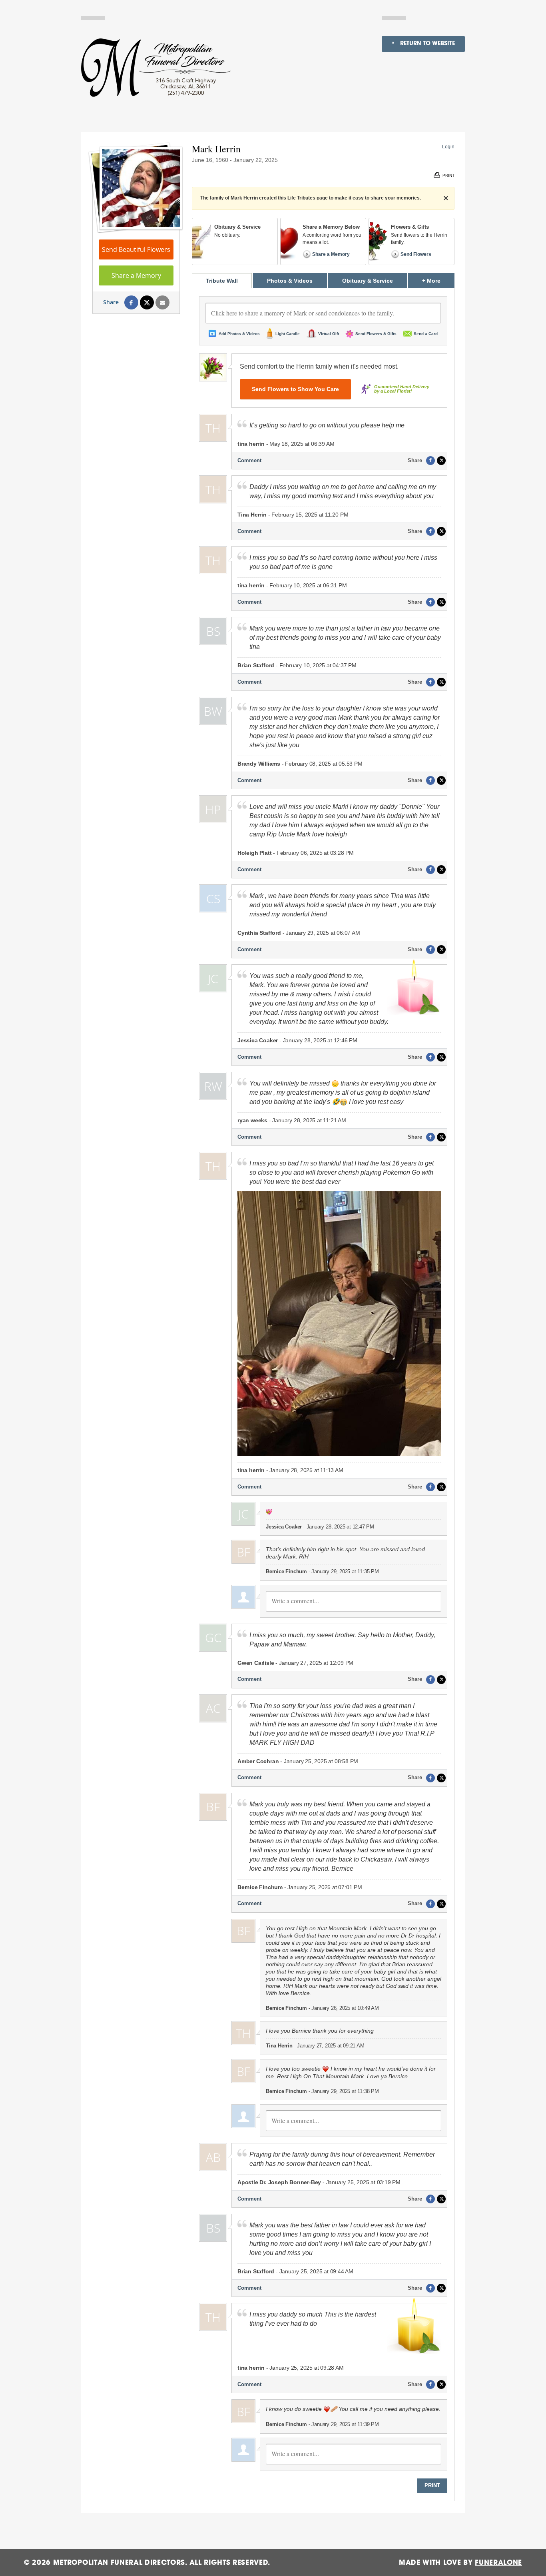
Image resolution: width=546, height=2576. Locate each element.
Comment (249, 460)
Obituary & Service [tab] (368, 281)
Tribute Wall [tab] (222, 281)
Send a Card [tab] (426, 334)
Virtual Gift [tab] (329, 334)
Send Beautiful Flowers (136, 249)
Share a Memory (136, 275)
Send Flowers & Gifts (376, 334)
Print (432, 2485)
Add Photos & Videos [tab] (239, 334)
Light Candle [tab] (288, 334)
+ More (438, 280)
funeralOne (498, 2563)
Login (448, 147)
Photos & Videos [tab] (290, 281)
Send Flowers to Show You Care (295, 389)
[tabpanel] (323, 1395)
